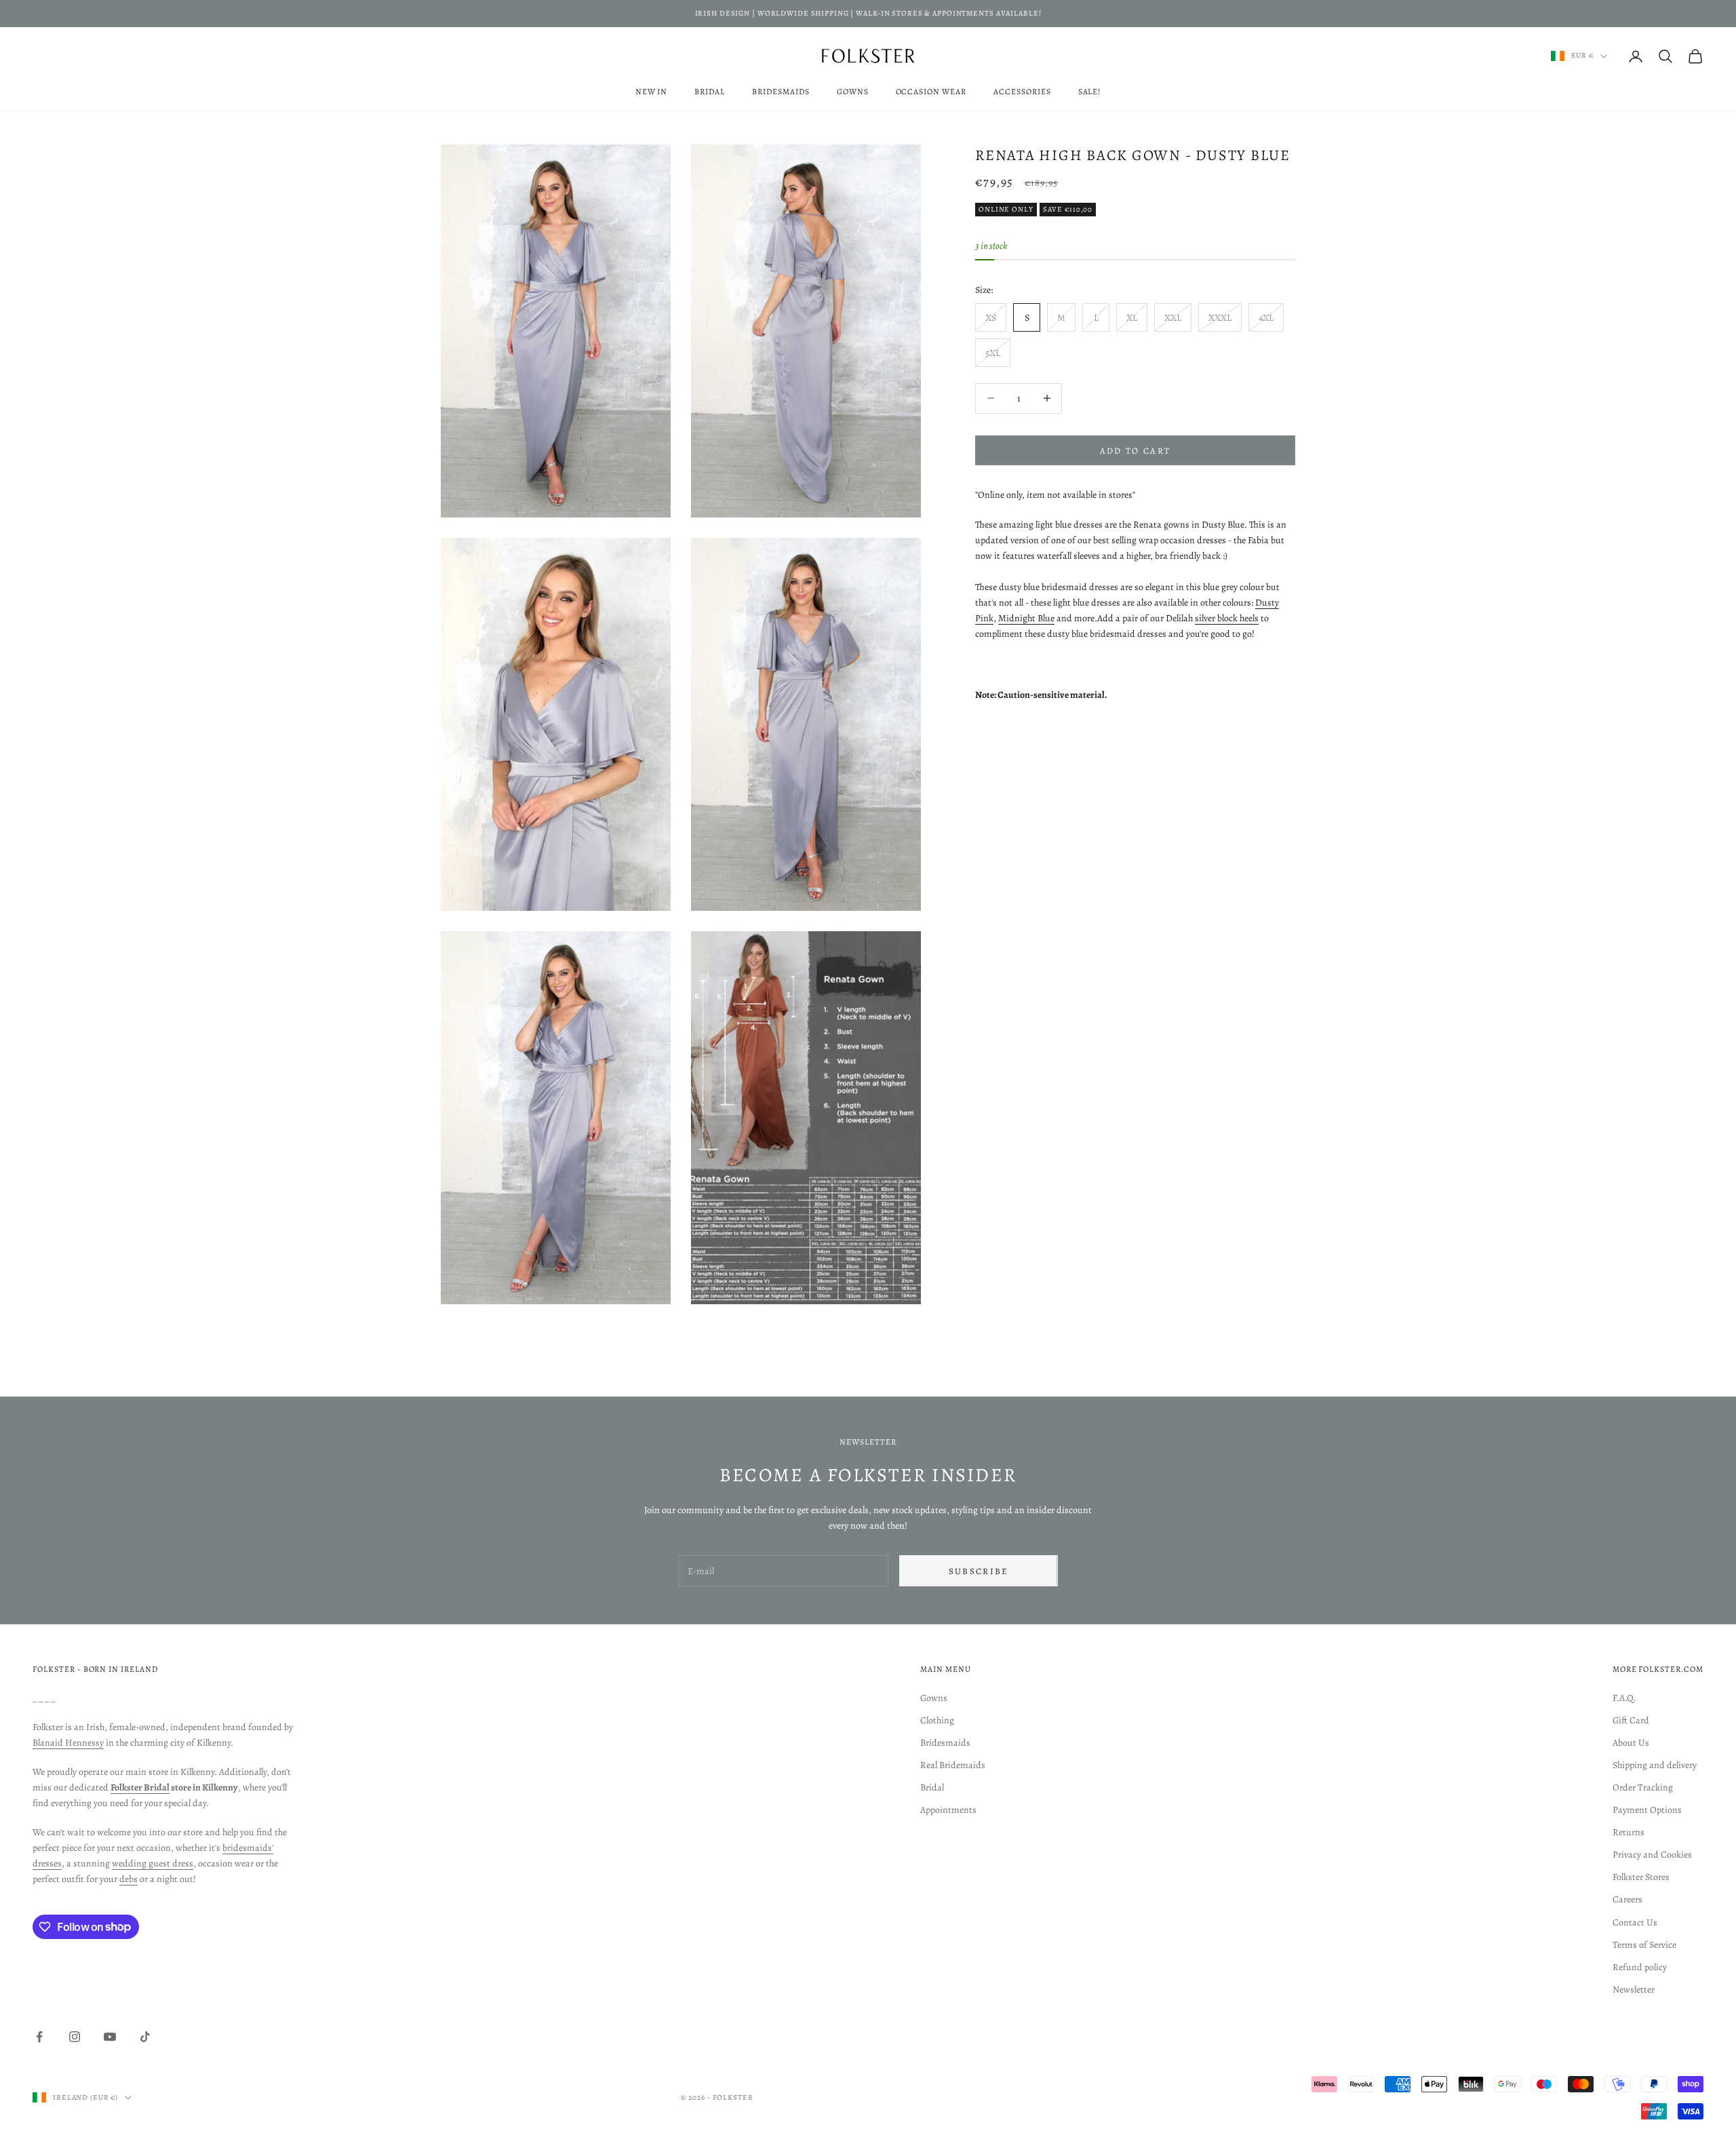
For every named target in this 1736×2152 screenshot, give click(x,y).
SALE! (1090, 92)
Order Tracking (1643, 1787)
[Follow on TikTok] (145, 2037)
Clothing (937, 1720)
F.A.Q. (1624, 1698)
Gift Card (1631, 1720)
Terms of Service (1644, 1945)
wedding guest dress (153, 1863)
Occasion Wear (931, 92)
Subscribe (979, 1571)
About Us (1631, 1743)
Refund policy (1640, 1967)
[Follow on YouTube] (110, 2037)
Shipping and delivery (1655, 1765)
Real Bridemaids (953, 1765)
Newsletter (1634, 1990)
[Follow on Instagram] (75, 2037)
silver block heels (1227, 618)
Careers (1627, 1899)
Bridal (710, 92)
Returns (1629, 1832)
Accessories (1022, 92)
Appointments (948, 1810)
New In (652, 92)
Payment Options (1647, 1810)
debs (129, 1879)
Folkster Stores (1641, 1877)
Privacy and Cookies (1652, 1855)
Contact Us (1635, 1922)
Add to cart (1136, 450)
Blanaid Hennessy (68, 1743)
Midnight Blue (1026, 618)
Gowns (853, 92)
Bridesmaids (781, 92)
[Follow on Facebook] (39, 2037)
